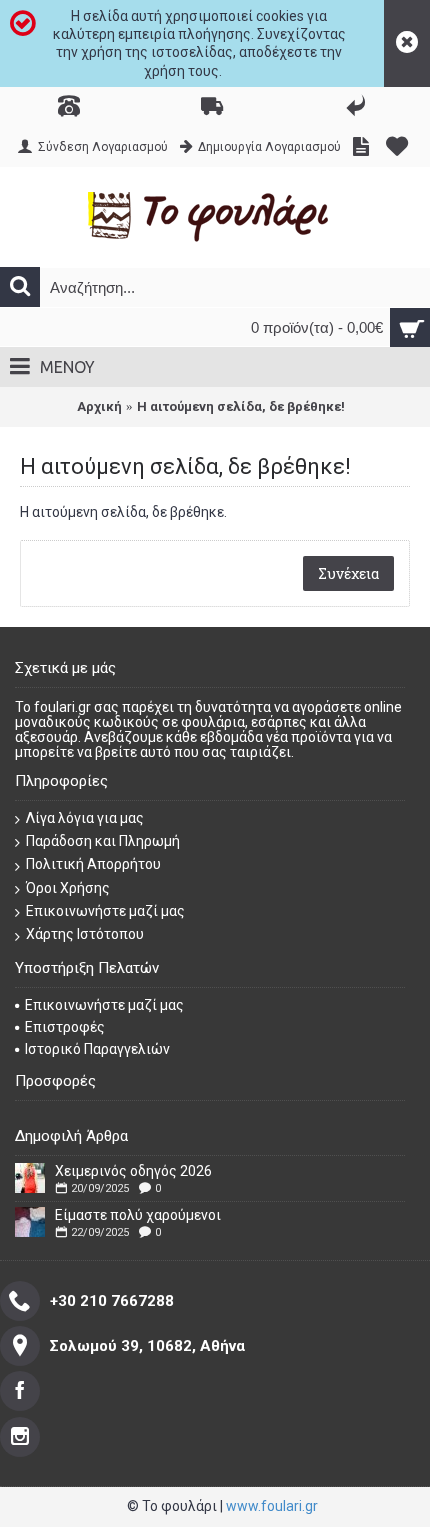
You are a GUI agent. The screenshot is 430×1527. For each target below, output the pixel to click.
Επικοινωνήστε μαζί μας (105, 911)
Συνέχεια (348, 573)
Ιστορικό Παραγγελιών (97, 1049)
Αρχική (99, 406)
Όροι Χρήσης (68, 888)
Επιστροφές (65, 1027)
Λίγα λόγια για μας (85, 818)
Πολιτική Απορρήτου (93, 864)
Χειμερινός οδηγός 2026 (133, 1171)
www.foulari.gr (272, 1506)
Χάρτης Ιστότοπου (85, 934)
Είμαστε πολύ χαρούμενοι (138, 1215)
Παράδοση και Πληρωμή (103, 841)
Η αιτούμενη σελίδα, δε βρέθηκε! (241, 406)
